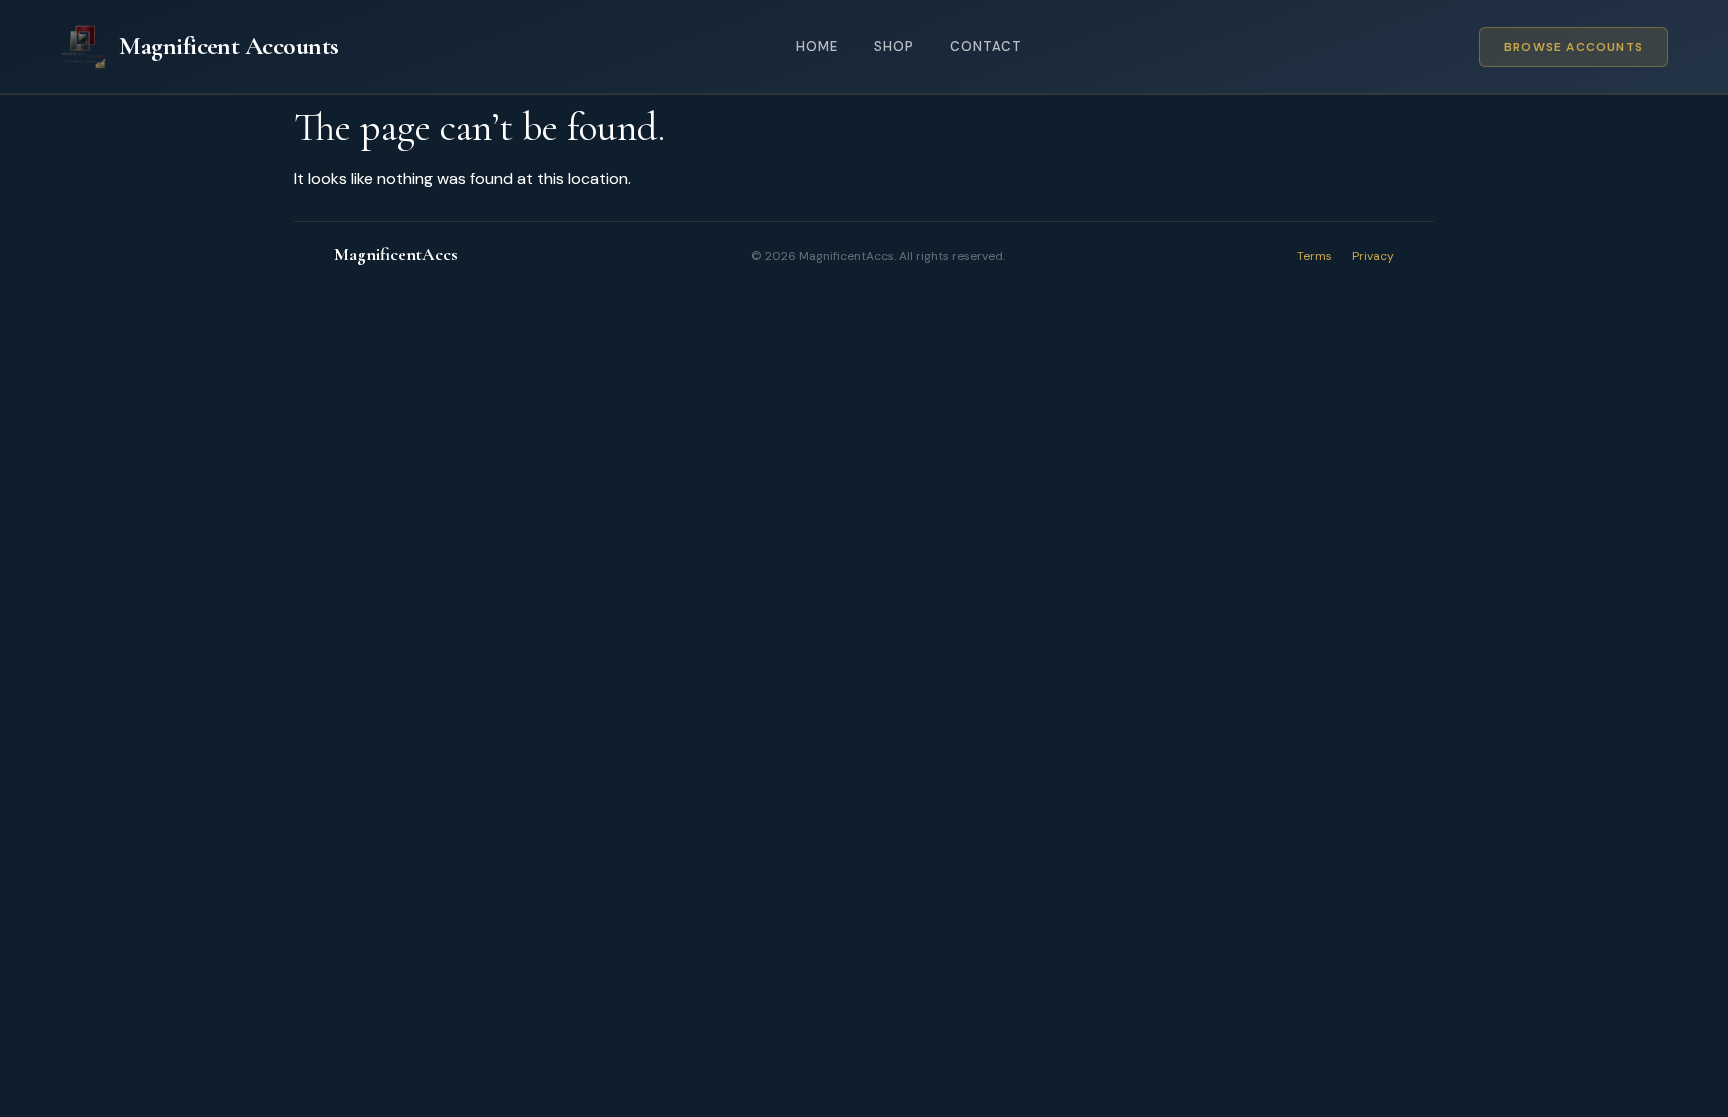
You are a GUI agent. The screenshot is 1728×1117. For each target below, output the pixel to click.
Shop (894, 46)
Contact (986, 46)
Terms (1314, 256)
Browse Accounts (1573, 47)
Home (817, 46)
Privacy (1373, 256)
